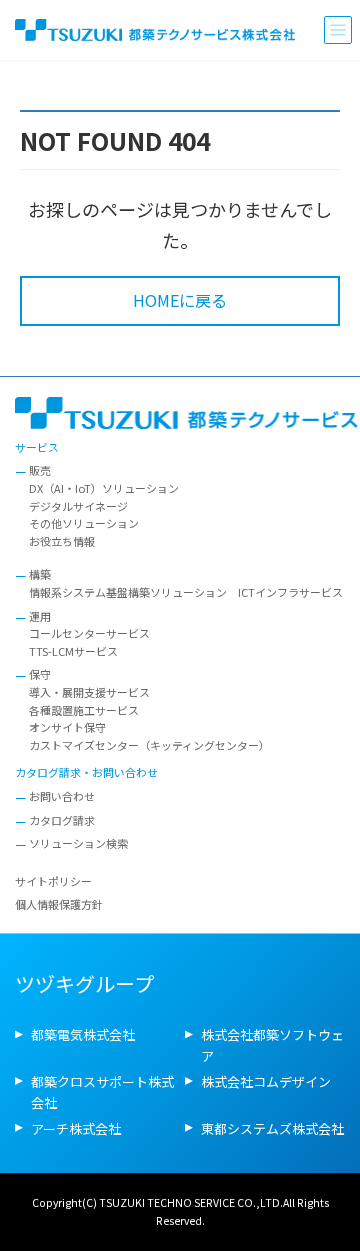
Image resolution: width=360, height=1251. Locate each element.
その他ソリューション (84, 523)
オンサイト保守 (67, 727)
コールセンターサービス (89, 633)
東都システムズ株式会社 (272, 1127)
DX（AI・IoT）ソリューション (104, 488)
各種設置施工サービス (84, 709)
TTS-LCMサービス (73, 651)
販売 (40, 470)
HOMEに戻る (180, 300)
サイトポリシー (53, 881)
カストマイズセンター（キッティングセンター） (149, 745)
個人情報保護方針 (59, 904)
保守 (40, 674)
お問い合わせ (62, 796)
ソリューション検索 (78, 843)
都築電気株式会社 (83, 1034)
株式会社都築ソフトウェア (272, 1045)
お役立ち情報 (62, 541)
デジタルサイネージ (78, 505)
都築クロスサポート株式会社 (102, 1092)
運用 (40, 615)
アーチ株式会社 (76, 1127)
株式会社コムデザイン (266, 1081)
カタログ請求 (62, 819)
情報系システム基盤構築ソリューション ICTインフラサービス (186, 592)
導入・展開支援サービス (89, 692)
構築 (40, 574)
